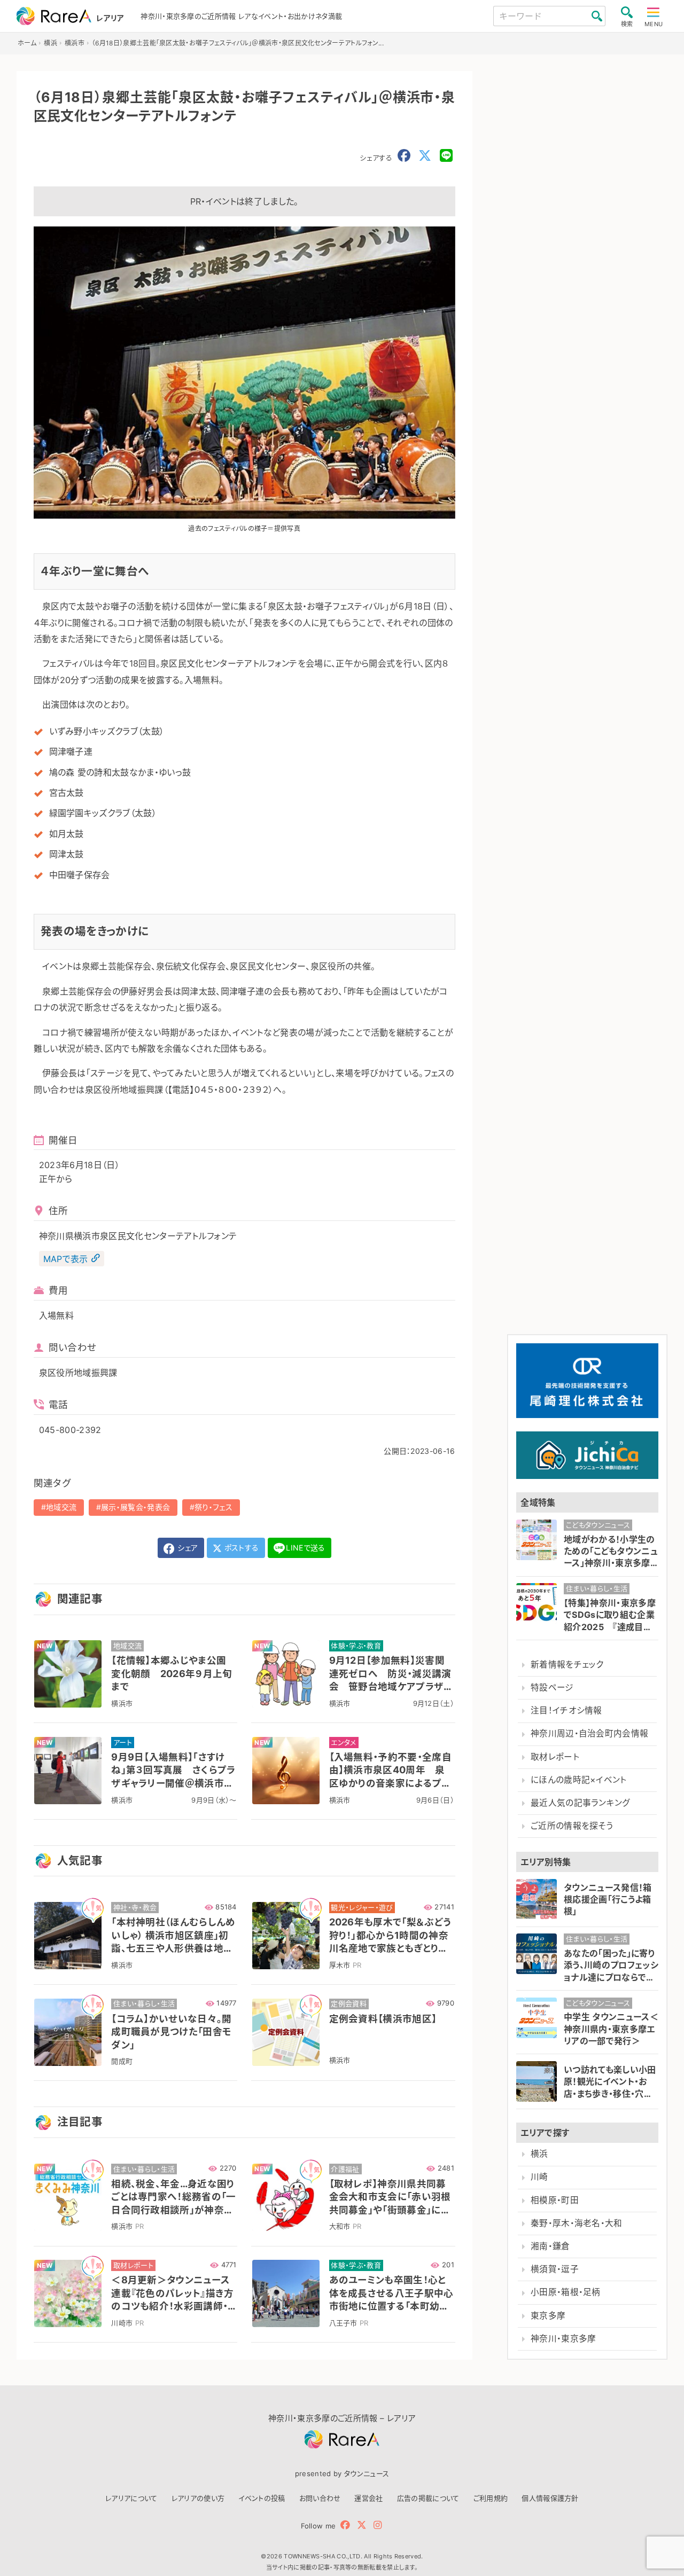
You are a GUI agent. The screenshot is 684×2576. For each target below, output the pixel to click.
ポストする (240, 1548)
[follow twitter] (362, 2525)
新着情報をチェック (567, 1665)
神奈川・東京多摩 (563, 2339)
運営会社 (368, 2498)
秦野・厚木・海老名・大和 (577, 2223)
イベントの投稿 (262, 2498)
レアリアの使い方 (198, 2498)
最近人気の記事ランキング (581, 1803)
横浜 (539, 2154)
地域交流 (61, 1507)
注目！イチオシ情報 (566, 1710)
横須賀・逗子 (555, 2269)
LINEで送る (305, 1548)
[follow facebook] (345, 2525)
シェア (186, 1548)
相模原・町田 (555, 2200)
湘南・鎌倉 (550, 2246)
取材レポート (555, 1757)
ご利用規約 (491, 2498)
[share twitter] (425, 156)
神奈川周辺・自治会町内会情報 (589, 1733)
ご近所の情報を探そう (572, 1826)
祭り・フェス (213, 1507)
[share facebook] (404, 156)
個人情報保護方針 (550, 2498)
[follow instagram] (378, 2525)
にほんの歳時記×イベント (579, 1780)
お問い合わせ (320, 2498)
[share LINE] (446, 156)
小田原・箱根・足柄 (566, 2292)
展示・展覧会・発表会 (135, 1507)
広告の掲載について (428, 2498)
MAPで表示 (66, 1258)
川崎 (539, 2177)
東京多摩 (548, 2316)
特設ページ (552, 1688)
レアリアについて (131, 2498)
